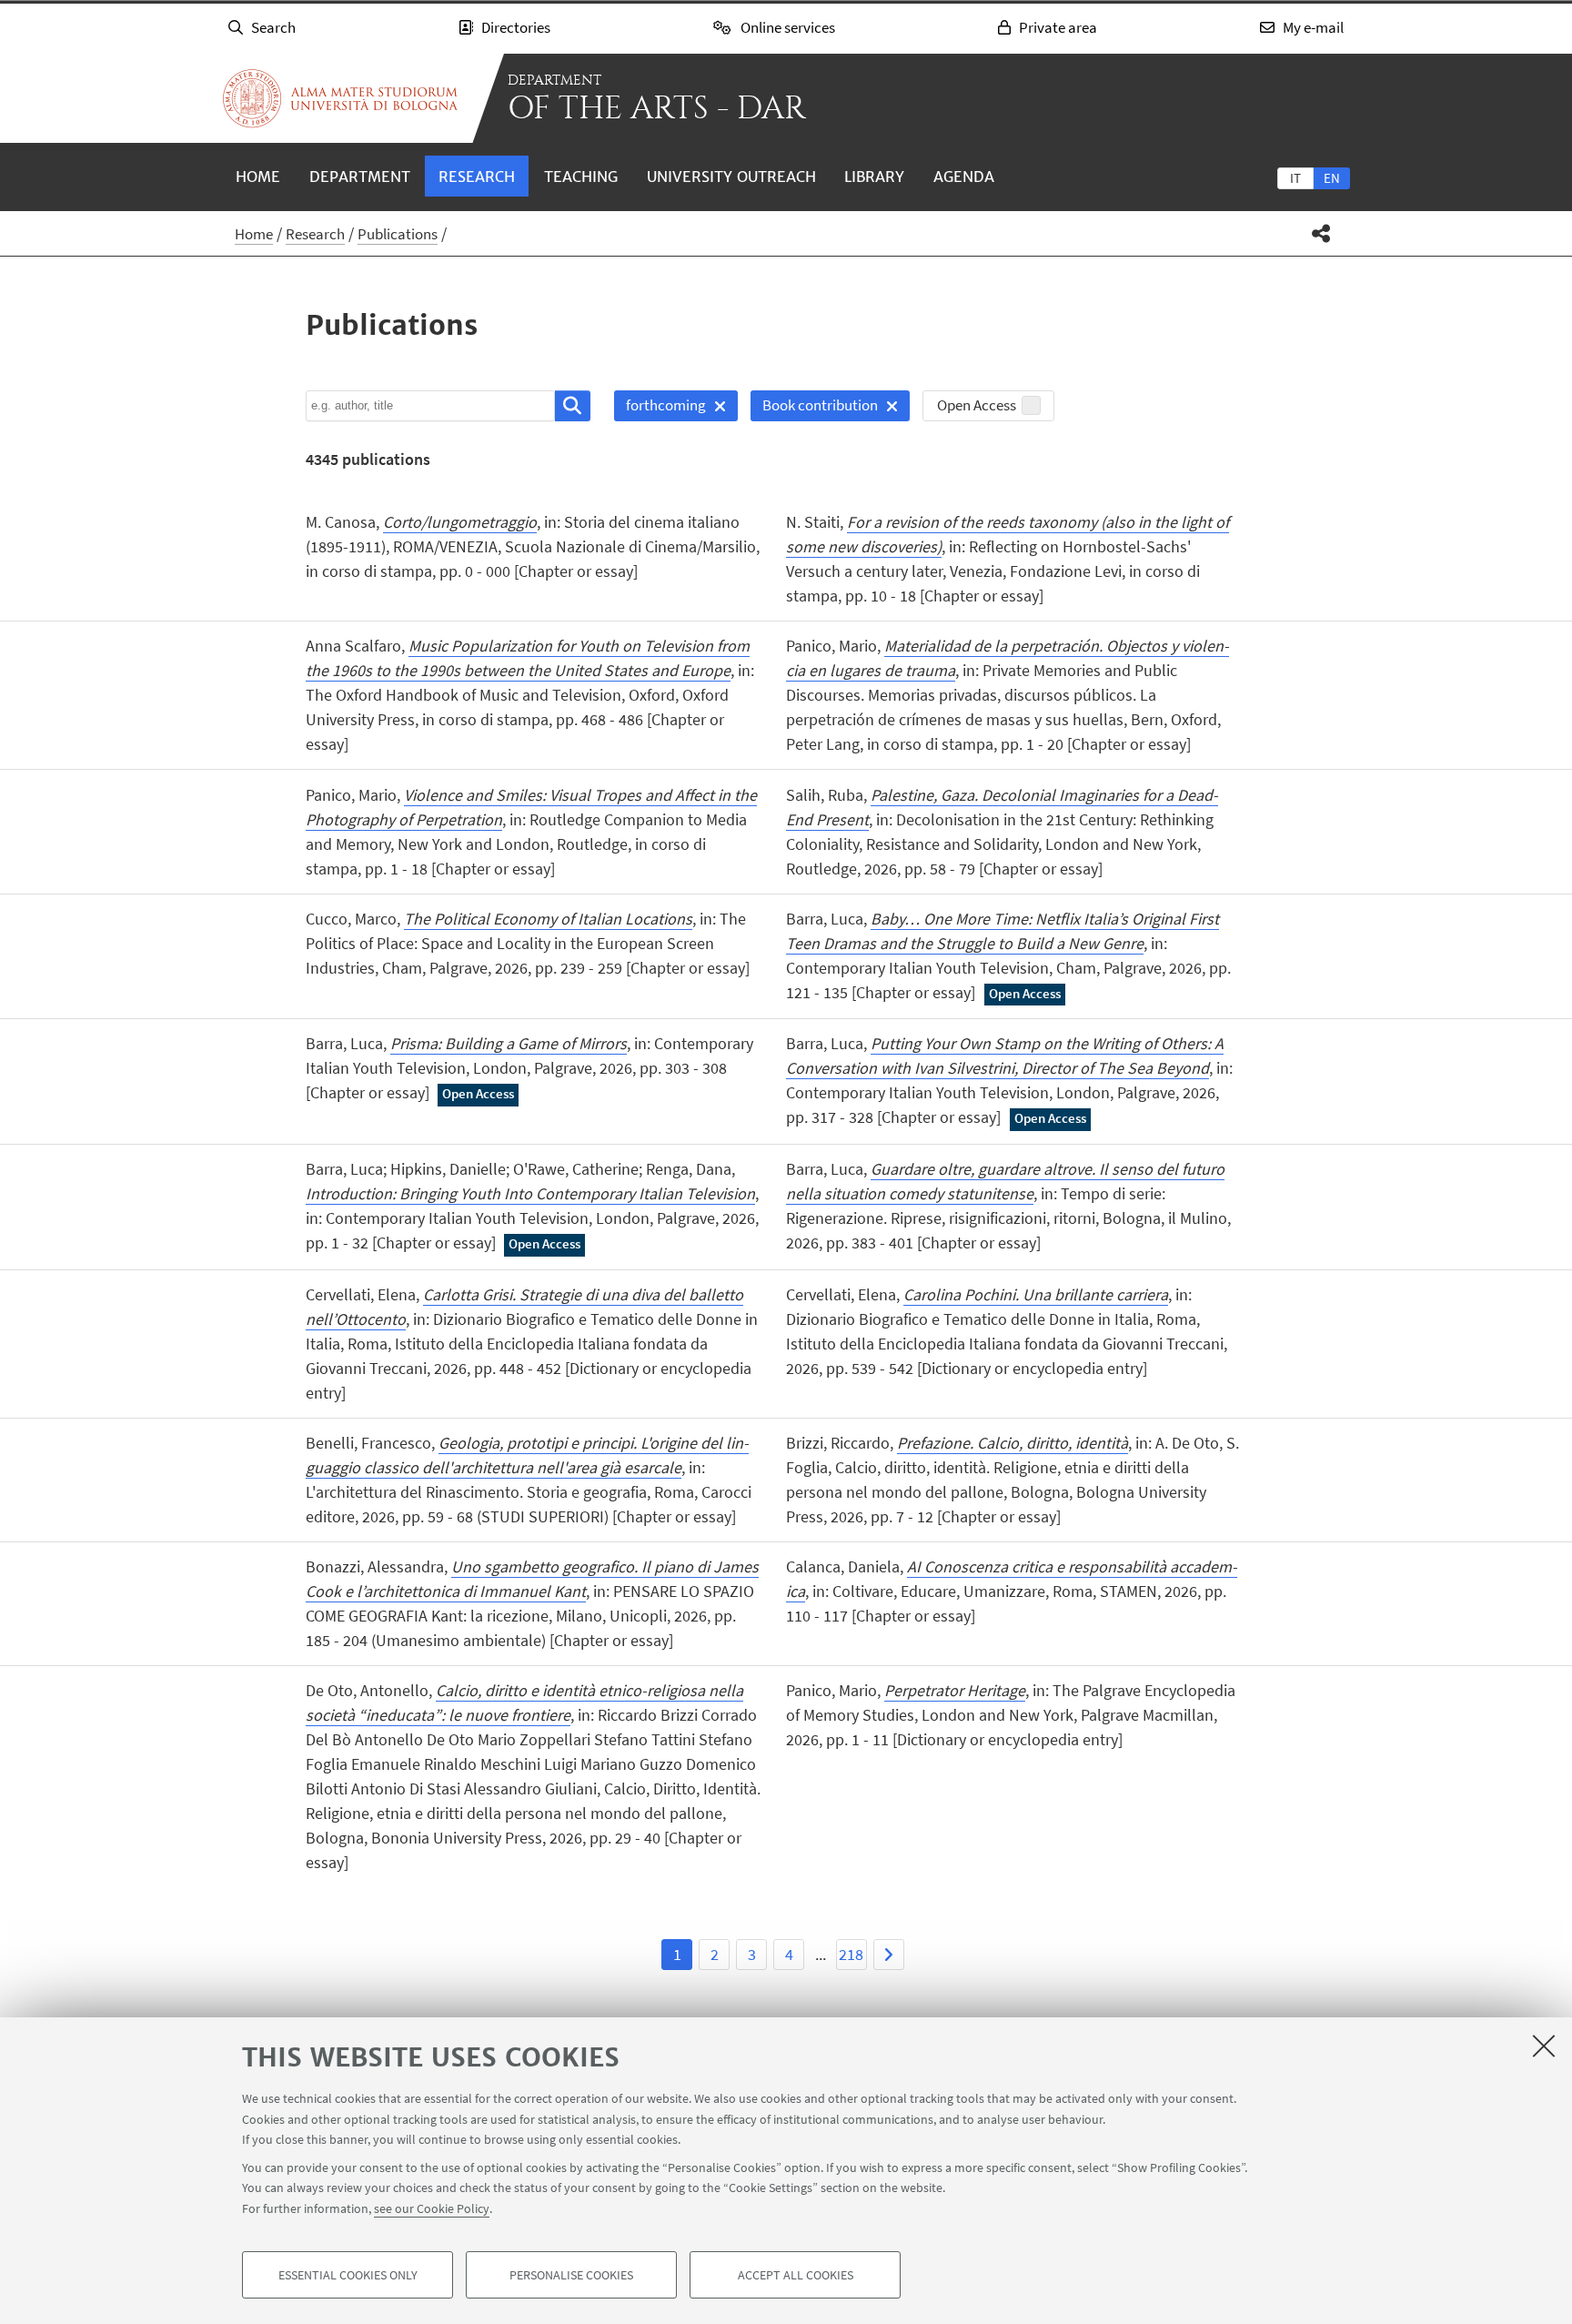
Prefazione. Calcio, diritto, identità (1013, 1443)
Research (477, 177)
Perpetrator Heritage (955, 1690)
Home (258, 177)
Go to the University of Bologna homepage (340, 98)
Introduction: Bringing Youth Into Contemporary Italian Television (530, 1193)
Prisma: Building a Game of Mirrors (509, 1043)
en (1332, 178)
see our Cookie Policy (432, 2208)
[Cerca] (573, 406)
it (1295, 178)
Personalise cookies (571, 2275)
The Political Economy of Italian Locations (548, 919)
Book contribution (814, 408)
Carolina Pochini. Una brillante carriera (1036, 1294)
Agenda (964, 177)
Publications (398, 234)
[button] (1321, 233)
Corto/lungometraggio (460, 522)
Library (874, 177)
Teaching (581, 177)
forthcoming (660, 408)
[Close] (1544, 2046)
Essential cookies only (348, 2275)
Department (360, 177)
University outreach (731, 177)
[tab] (1295, 177)
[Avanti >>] (889, 1955)
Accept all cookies (796, 2275)
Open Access (977, 405)
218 (851, 1954)
